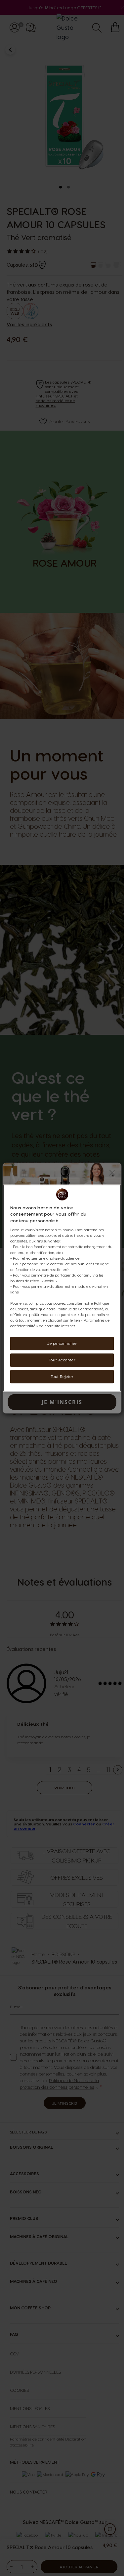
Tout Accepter (62, 1360)
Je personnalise (62, 1344)
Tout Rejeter (62, 1376)
